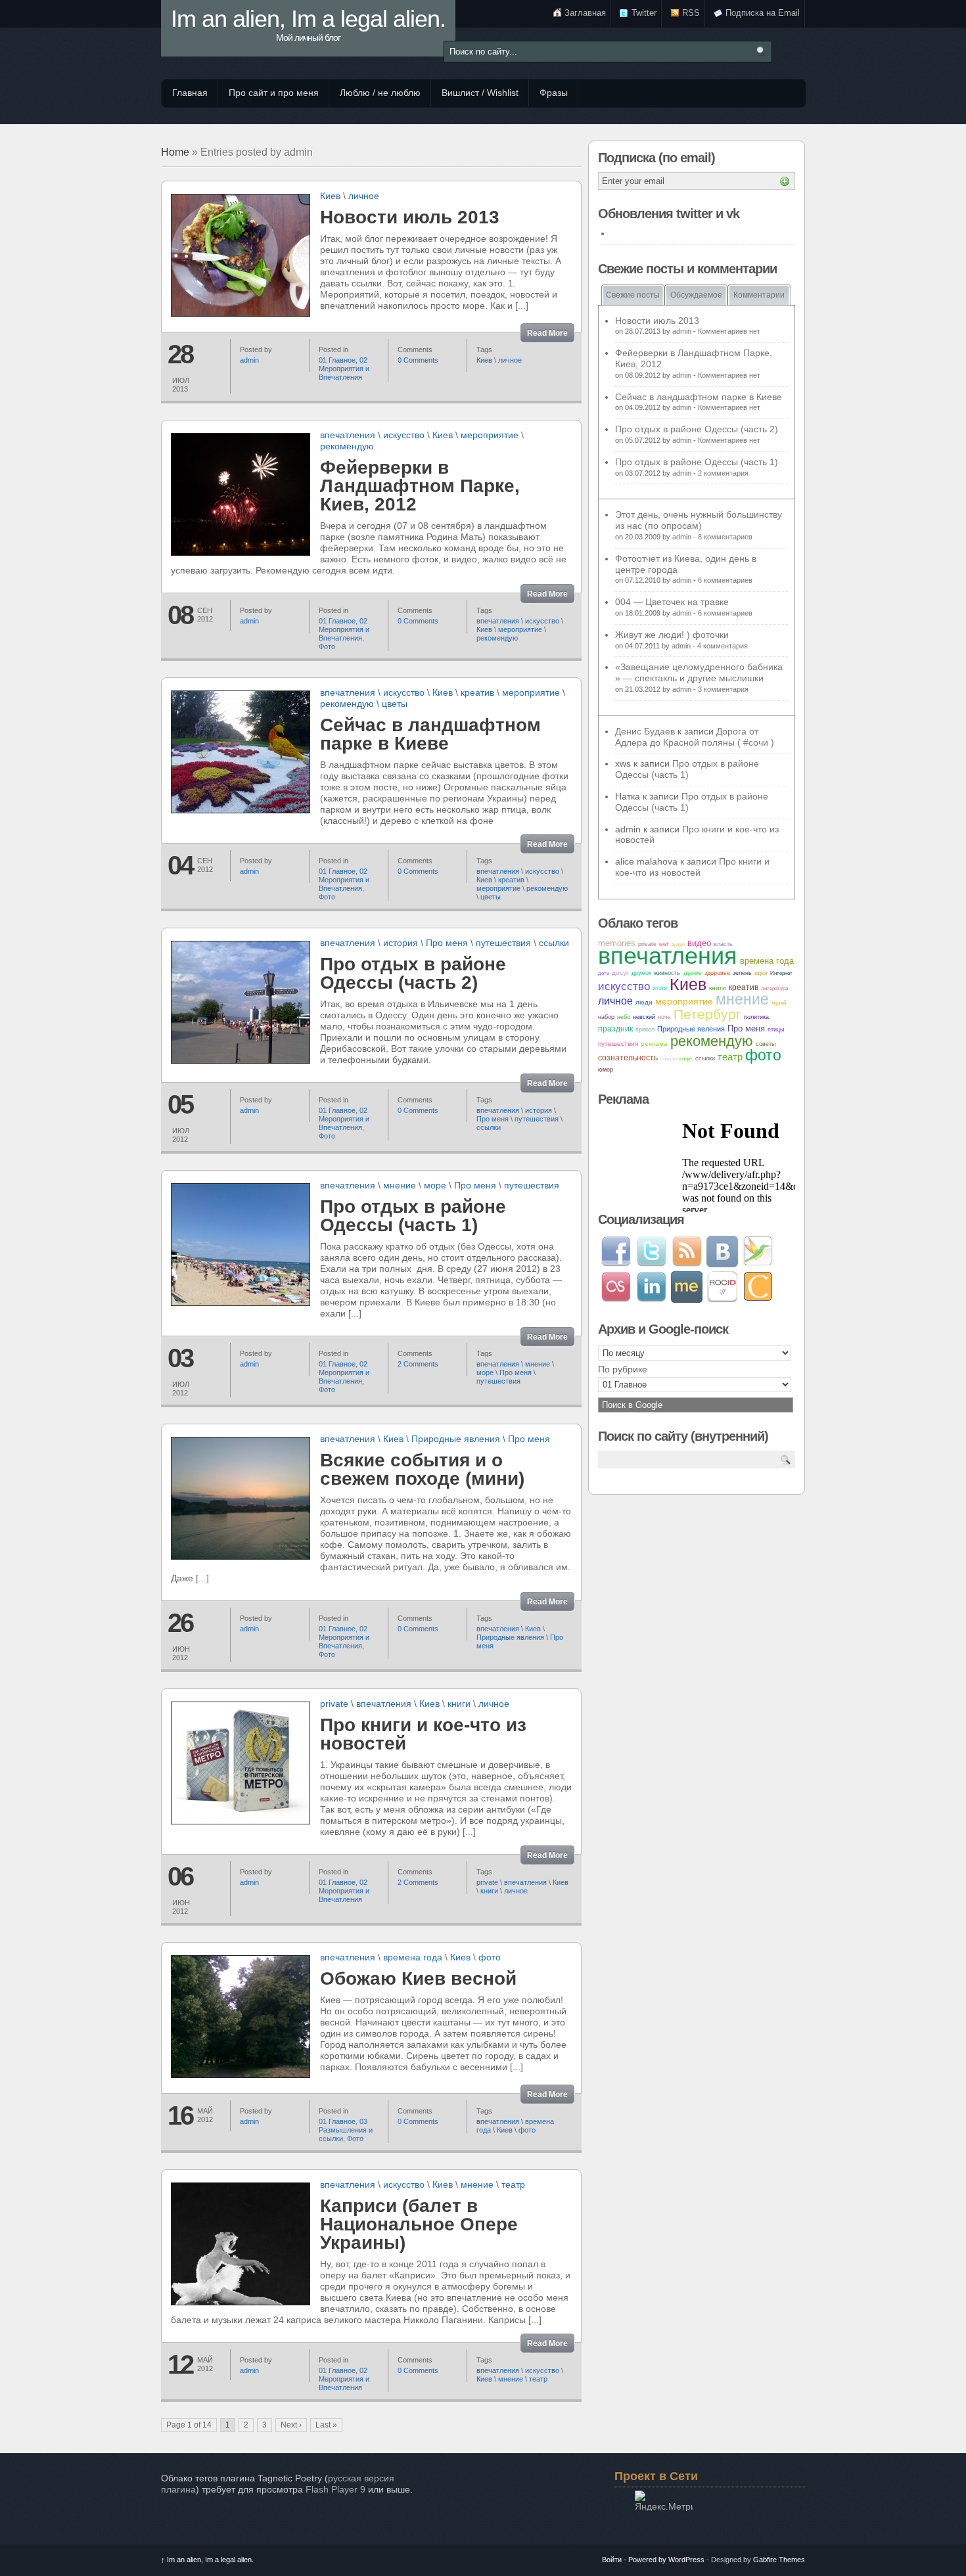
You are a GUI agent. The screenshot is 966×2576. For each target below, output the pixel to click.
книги (459, 1704)
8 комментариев (725, 537)
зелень (742, 973)
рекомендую (347, 446)
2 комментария (723, 473)
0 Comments (418, 360)
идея (761, 973)
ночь (664, 1017)
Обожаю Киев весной (418, 1978)
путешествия (503, 943)
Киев (330, 196)
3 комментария (723, 689)
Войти (612, 2560)
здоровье (717, 973)
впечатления (348, 435)
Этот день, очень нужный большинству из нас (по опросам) (699, 520)
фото (490, 1957)
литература (774, 988)
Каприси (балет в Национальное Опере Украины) (419, 2224)
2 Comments (418, 1364)
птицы (776, 1029)
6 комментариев (725, 580)
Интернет (781, 973)
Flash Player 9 (335, 2489)
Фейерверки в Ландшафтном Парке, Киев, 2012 (420, 486)
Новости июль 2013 (410, 217)
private (334, 1704)
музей (779, 1003)
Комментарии (759, 295)
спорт (686, 1059)
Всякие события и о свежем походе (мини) (422, 1469)
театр (513, 2184)
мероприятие (490, 435)
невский (644, 1017)
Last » (326, 2425)
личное (364, 196)
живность (667, 973)
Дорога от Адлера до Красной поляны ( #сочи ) (695, 737)
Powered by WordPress (666, 2560)
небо (624, 1017)
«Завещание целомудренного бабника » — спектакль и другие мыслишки (699, 672)
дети (604, 973)
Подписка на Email (763, 13)
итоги (660, 988)
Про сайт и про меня (274, 93)
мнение (400, 1185)
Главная (190, 93)
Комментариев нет (729, 331)
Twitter (644, 13)
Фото (327, 646)
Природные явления (456, 1439)
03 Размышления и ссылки (346, 2130)
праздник (615, 1029)
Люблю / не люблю (380, 93)
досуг (620, 973)
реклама (654, 1044)
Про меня (447, 943)
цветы (395, 704)
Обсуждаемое (696, 295)
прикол (645, 1029)
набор (606, 1017)
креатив (477, 692)
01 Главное (337, 360)
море (435, 1185)
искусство (404, 435)
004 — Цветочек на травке (672, 602)
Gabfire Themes (779, 2560)
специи (669, 1059)
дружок (641, 973)
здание (692, 973)
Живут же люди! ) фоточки (672, 635)
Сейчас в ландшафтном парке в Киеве (430, 734)
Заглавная (585, 13)
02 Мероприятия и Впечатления (344, 369)
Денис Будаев (645, 731)
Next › (291, 2425)
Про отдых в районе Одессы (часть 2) (413, 973)
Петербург (707, 1014)
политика (756, 1017)
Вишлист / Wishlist (480, 93)
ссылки (554, 943)
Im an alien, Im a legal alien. (308, 26)
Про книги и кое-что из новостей (423, 1734)
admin (249, 360)
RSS (691, 13)
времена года (413, 1957)
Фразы (554, 93)
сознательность (628, 1058)
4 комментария (723, 646)
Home (175, 152)
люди (644, 1002)
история (401, 943)
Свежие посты (633, 295)
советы (766, 1044)
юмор (606, 1070)
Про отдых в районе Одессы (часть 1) (413, 1216)
